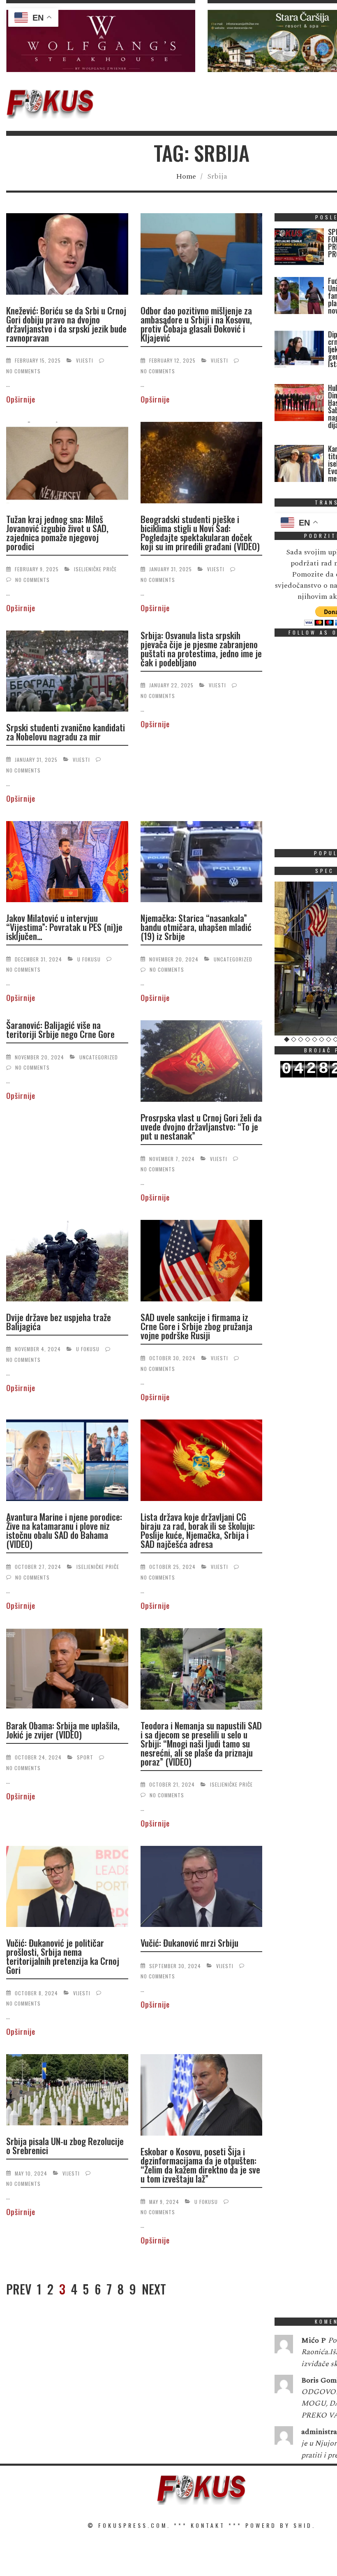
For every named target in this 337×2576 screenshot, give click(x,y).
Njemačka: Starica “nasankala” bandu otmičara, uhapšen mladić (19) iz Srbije (196, 927)
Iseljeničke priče (95, 569)
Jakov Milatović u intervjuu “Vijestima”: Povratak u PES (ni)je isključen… (64, 927)
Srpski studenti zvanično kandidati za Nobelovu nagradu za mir (66, 732)
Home (186, 176)
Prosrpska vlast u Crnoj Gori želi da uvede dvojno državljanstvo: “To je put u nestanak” (201, 1126)
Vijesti (85, 360)
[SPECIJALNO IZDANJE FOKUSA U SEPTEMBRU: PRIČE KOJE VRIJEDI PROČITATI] (299, 248)
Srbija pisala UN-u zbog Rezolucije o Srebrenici (65, 2146)
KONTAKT (208, 2525)
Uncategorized (233, 959)
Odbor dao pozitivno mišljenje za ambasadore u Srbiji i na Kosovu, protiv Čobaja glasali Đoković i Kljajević (196, 324)
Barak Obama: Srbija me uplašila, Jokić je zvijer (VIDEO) (63, 1730)
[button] (101, 41)
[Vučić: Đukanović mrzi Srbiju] (202, 1888)
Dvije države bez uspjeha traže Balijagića (59, 1322)
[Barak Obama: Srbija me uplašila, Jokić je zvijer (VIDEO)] (67, 1670)
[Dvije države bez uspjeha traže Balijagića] (67, 1262)
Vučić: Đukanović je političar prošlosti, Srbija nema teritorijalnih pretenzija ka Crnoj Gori (63, 1956)
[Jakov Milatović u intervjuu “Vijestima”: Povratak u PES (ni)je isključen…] (67, 863)
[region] (101, 41)
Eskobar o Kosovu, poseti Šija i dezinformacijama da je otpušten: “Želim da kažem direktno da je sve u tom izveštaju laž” (200, 2165)
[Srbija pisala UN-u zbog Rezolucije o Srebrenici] (67, 2091)
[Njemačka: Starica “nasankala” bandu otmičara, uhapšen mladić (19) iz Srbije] (202, 863)
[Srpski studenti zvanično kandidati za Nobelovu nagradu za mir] (67, 673)
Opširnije (21, 399)
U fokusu (89, 959)
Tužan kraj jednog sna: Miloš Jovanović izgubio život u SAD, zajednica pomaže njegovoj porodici (57, 533)
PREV (19, 2289)
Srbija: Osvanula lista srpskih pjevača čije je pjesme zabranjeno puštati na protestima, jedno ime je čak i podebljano (201, 649)
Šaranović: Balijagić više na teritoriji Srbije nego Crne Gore (60, 1029)
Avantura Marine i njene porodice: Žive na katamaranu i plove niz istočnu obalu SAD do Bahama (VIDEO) (64, 1530)
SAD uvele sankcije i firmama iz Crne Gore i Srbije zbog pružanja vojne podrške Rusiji (196, 1326)
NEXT (154, 2289)
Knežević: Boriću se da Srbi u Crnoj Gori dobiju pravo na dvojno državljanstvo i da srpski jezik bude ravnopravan (66, 324)
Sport (85, 1757)
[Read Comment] (284, 2346)
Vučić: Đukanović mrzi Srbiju (189, 1943)
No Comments (23, 371)
